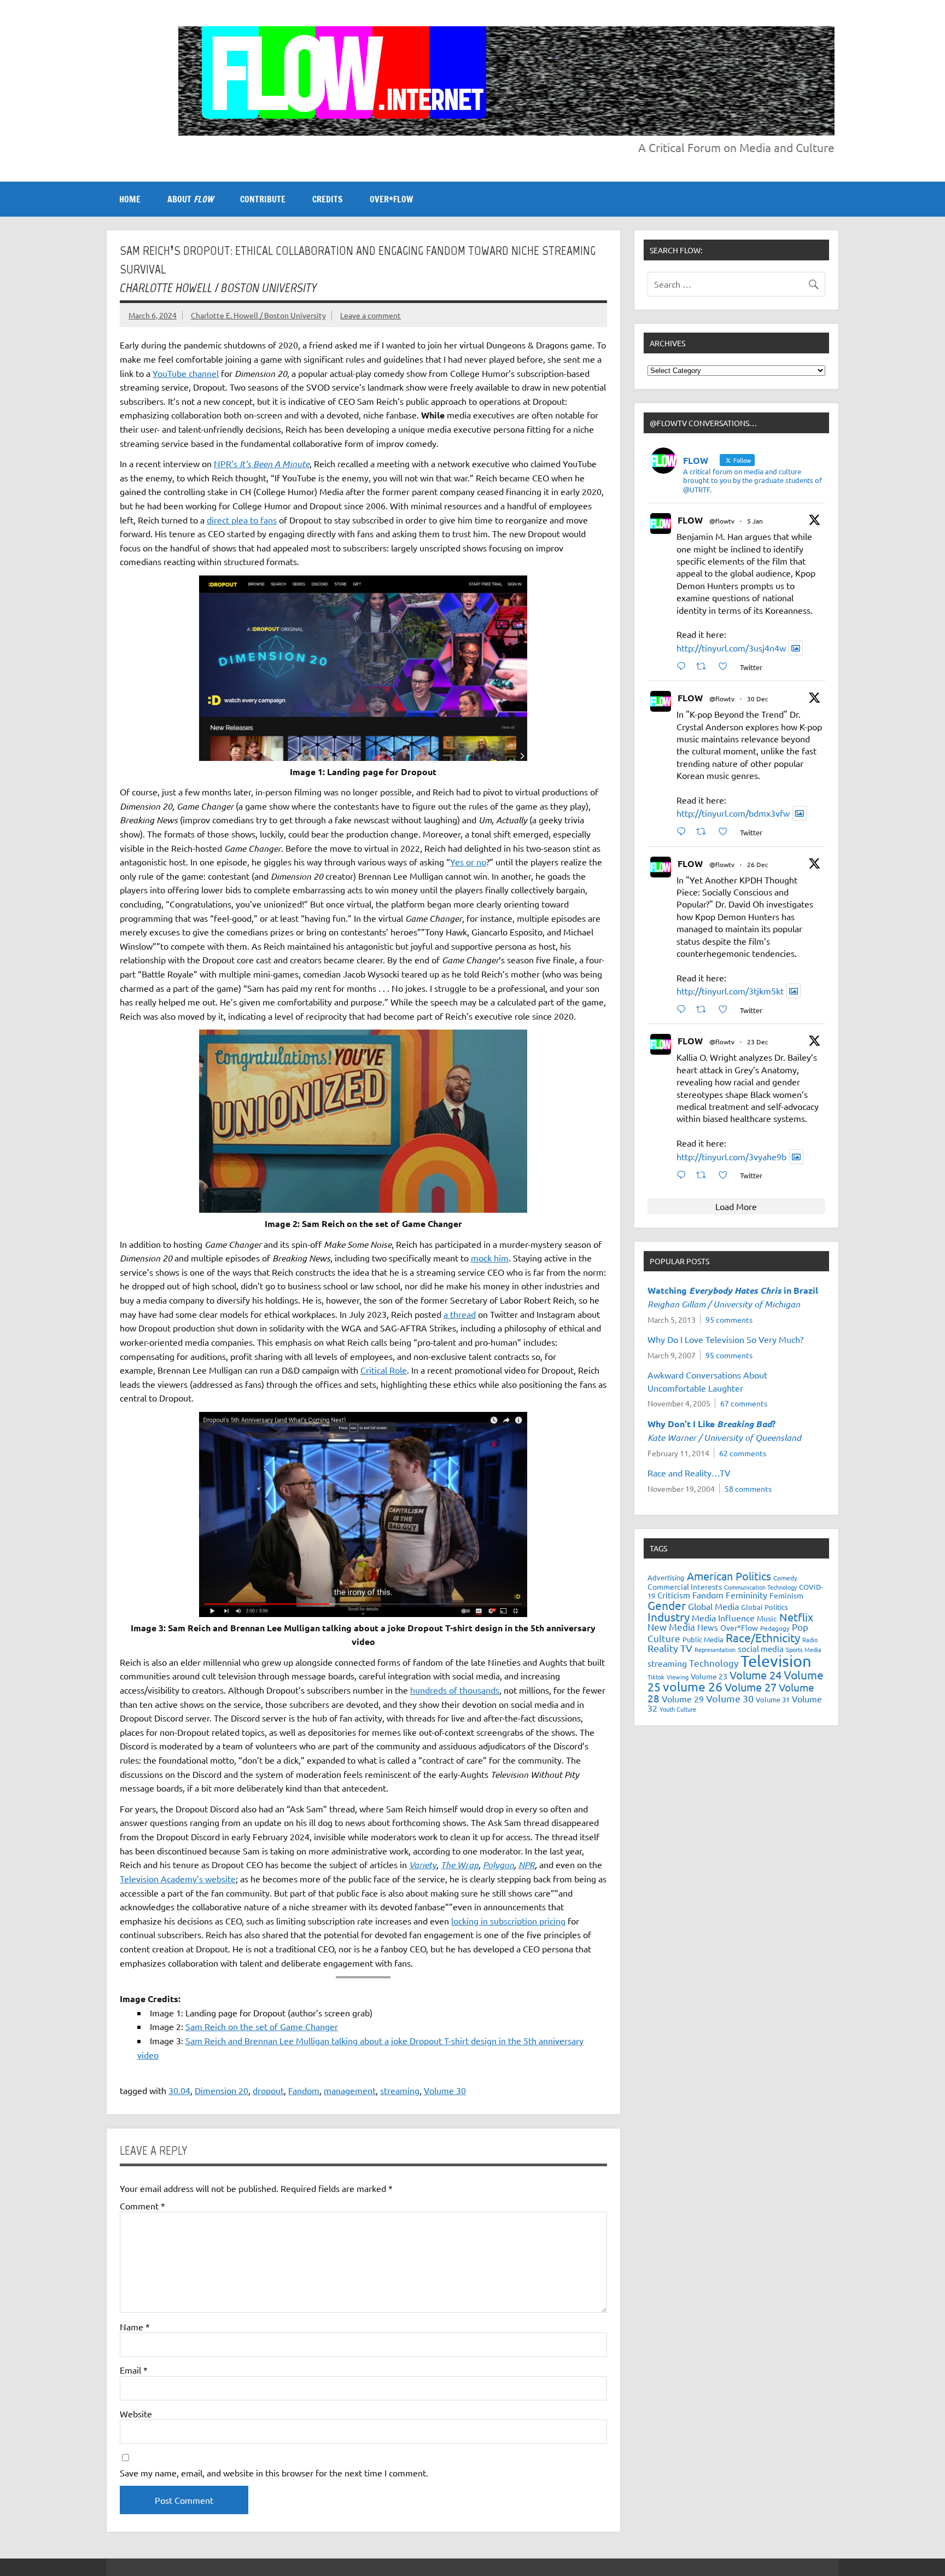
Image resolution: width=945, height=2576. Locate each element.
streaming (400, 2090)
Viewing (678, 1677)
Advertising (666, 1577)
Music (767, 1618)
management (350, 2090)
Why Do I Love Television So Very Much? (725, 1339)
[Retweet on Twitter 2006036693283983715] (704, 831)
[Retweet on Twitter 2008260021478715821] (704, 666)
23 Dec (758, 1042)
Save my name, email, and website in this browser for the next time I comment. (274, 2473)
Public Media (703, 1639)
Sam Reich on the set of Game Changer (262, 2026)
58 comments (748, 1488)
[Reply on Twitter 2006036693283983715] (684, 831)
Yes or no (468, 862)
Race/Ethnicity (763, 1637)
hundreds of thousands (455, 1690)
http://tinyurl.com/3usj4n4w (731, 648)
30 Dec (758, 699)
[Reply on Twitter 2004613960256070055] (684, 1009)
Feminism (786, 1595)
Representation (715, 1649)
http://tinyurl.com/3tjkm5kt (730, 991)
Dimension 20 (221, 2090)
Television (776, 1661)
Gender (667, 1605)
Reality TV (670, 1648)
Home (130, 199)
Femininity (746, 1595)
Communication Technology (760, 1587)
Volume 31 (773, 1699)
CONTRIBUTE (263, 199)
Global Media (713, 1606)
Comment (142, 2206)
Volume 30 (445, 2090)
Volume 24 (756, 1675)
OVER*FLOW (391, 199)
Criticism (674, 1595)
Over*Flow (739, 1627)
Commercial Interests (685, 1586)
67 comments (744, 1403)
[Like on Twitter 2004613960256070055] (726, 1009)
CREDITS (328, 199)
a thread (460, 1314)
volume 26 (693, 1686)
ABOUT (190, 199)
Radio (810, 1639)
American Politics (729, 1576)
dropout (268, 2090)
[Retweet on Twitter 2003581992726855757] (704, 1175)
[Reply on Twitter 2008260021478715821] (684, 666)
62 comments (743, 1453)
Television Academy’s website (178, 1879)
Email (134, 2370)
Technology (714, 1663)
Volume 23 (709, 1676)
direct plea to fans (242, 520)
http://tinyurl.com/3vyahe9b (731, 1156)
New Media (671, 1627)
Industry (669, 1616)
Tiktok (656, 1677)
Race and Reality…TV (689, 1473)
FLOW (690, 520)
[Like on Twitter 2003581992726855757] (726, 1175)
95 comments (729, 1319)
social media (761, 1648)
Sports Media (804, 1649)
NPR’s (262, 463)
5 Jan (755, 521)
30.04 (179, 2090)
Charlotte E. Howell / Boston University (258, 315)
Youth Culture (678, 1709)
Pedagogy (775, 1628)
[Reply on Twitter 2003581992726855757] (684, 1175)
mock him (490, 1258)
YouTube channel (186, 373)
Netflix (796, 1617)
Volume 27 (751, 1687)
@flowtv (722, 521)
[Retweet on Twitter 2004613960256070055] (704, 1009)
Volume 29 (683, 1699)
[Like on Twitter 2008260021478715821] (726, 666)
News (708, 1627)
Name (135, 2327)
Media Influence (723, 1618)
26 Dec (758, 864)
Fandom (304, 2090)
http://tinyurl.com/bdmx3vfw (733, 813)
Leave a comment (371, 315)
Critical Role (384, 1370)
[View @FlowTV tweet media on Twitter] (796, 648)
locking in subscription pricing (508, 1921)
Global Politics (765, 1607)
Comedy (785, 1578)
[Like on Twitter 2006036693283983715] (726, 831)
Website (136, 2414)
